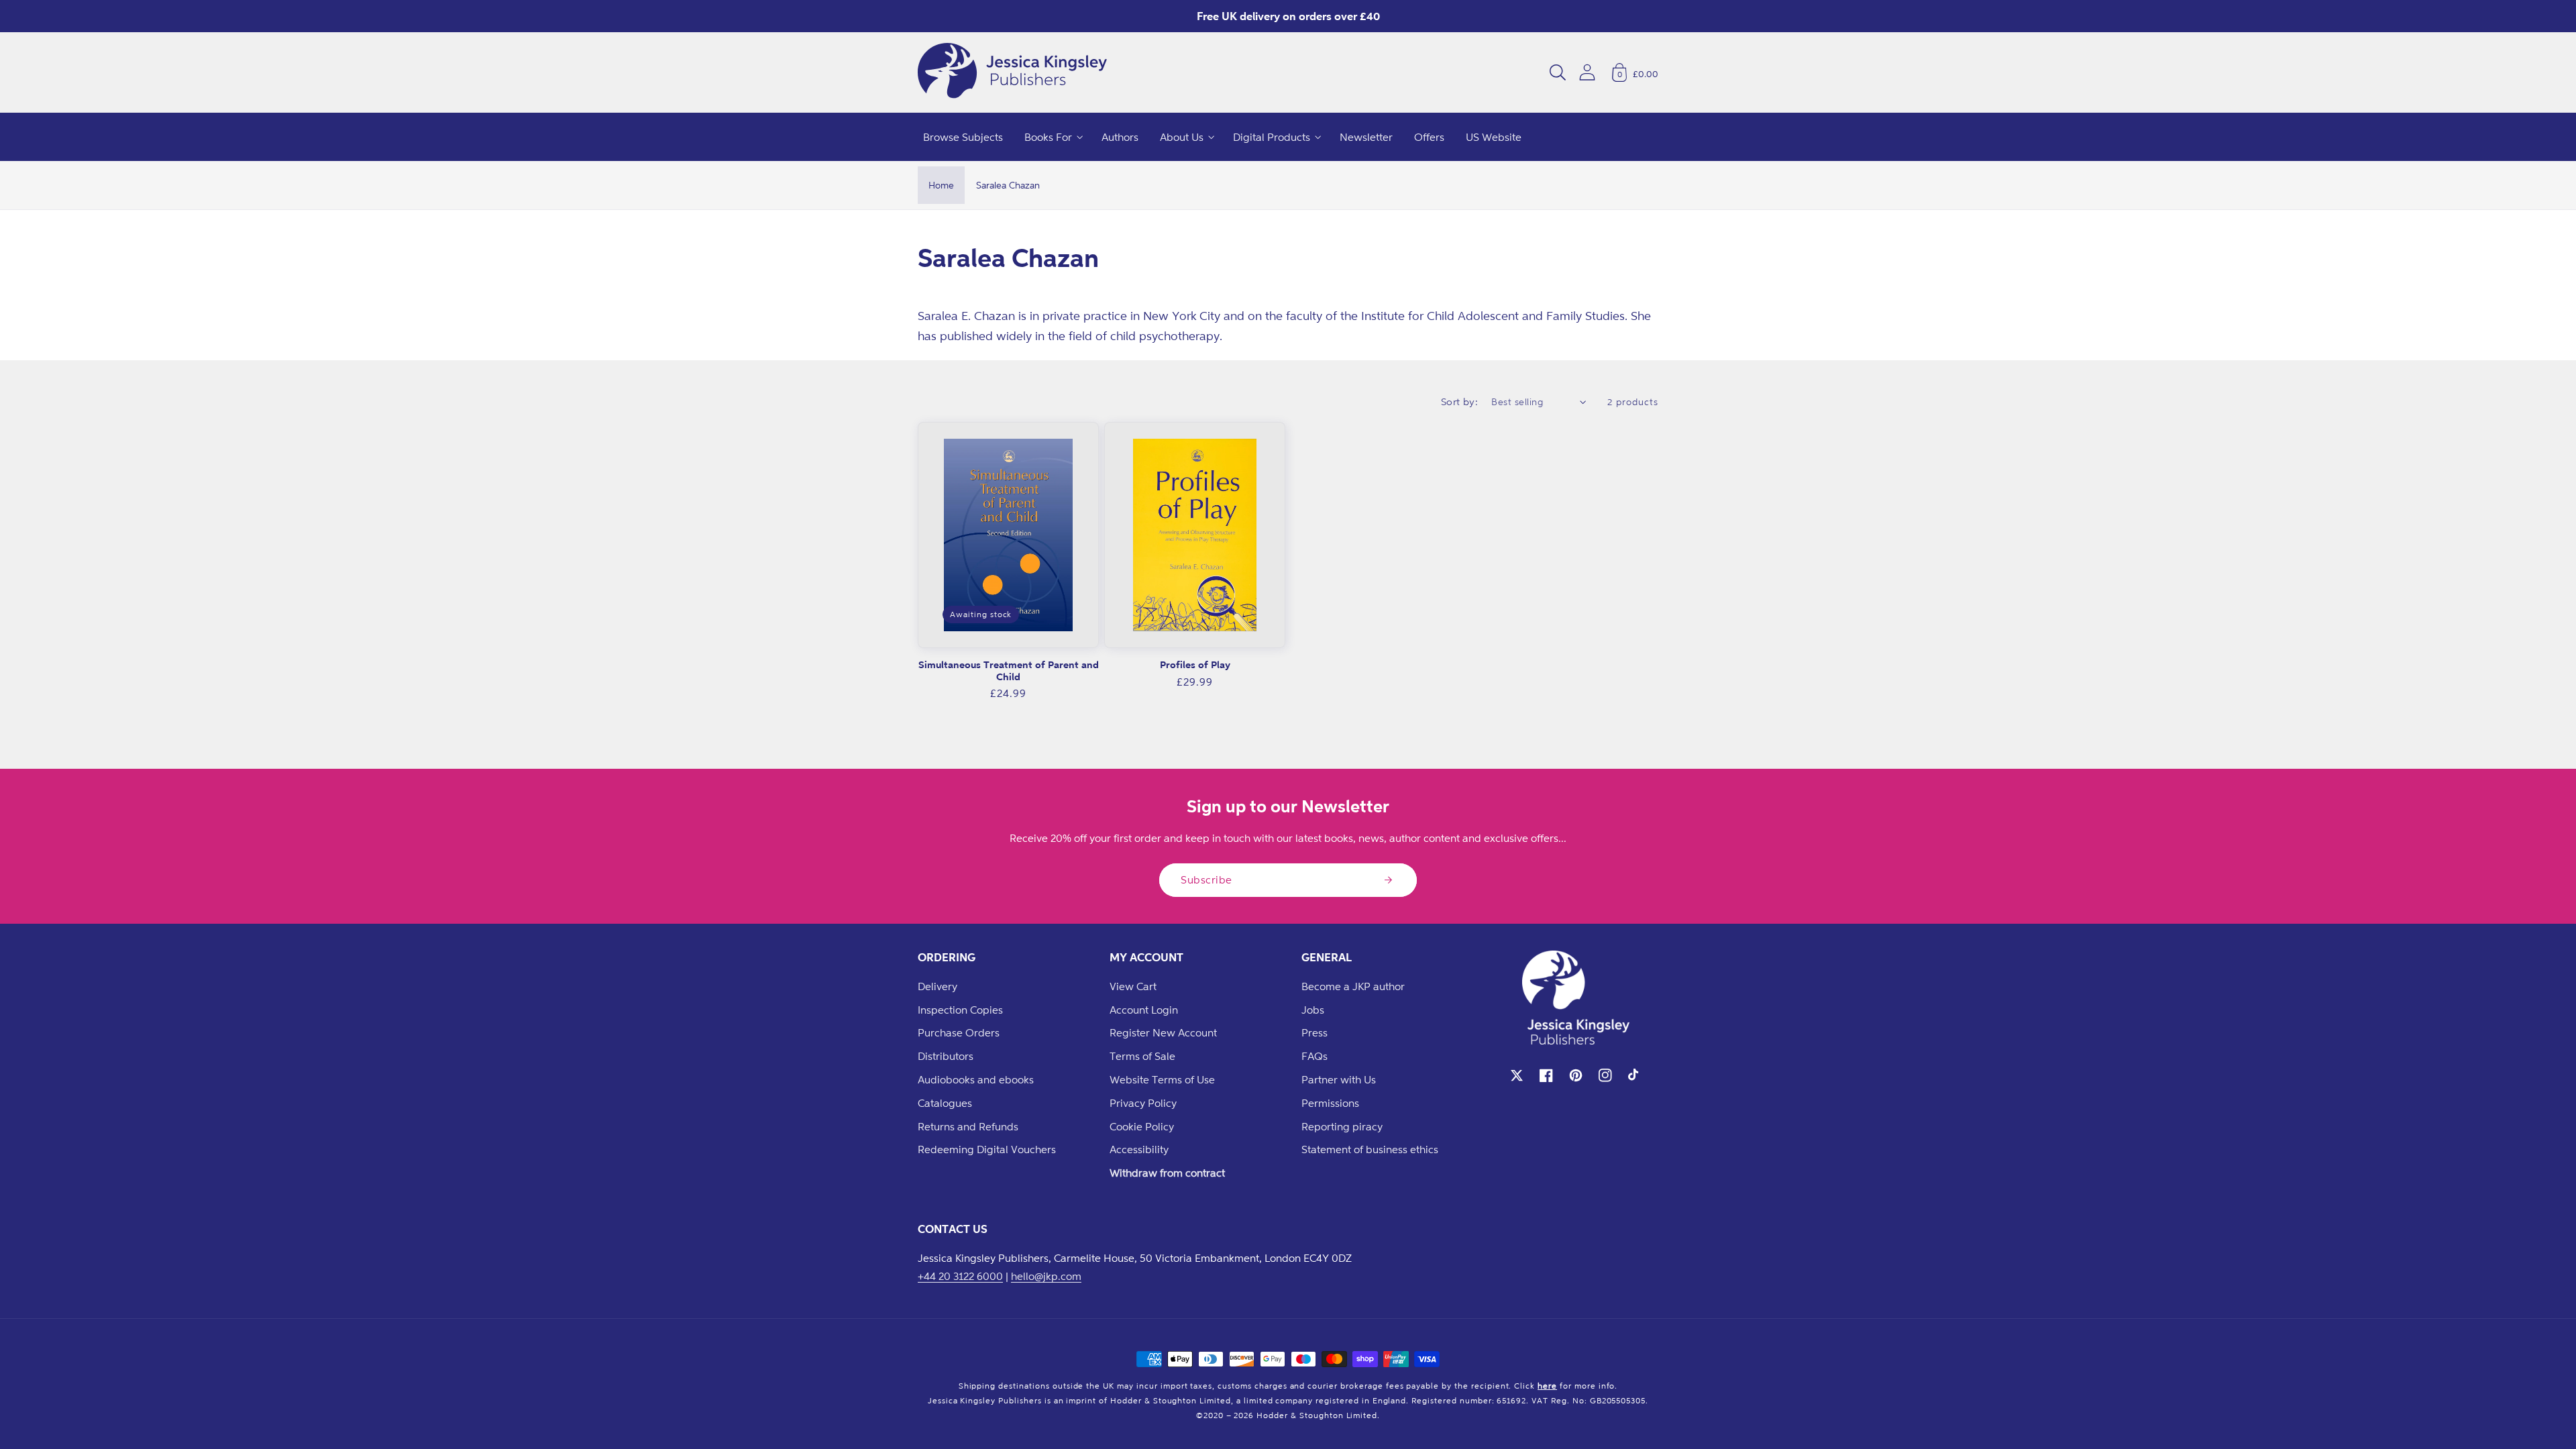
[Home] (1012, 72)
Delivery (937, 986)
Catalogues (945, 1103)
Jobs (1313, 1010)
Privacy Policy (1143, 1103)
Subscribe (1206, 879)
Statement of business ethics (1370, 1149)
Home (941, 185)
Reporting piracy (1342, 1126)
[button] (1558, 72)
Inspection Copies (960, 1010)
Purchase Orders (959, 1032)
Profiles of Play (1195, 664)
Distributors (946, 1056)
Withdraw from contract (1167, 1173)
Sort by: (1460, 401)
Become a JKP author (1353, 986)
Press (1314, 1032)
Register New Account (1163, 1032)
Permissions (1330, 1103)
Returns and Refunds (968, 1126)
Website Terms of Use (1162, 1079)
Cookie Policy (1142, 1126)
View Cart (1133, 986)
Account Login (1144, 1010)
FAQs (1314, 1056)
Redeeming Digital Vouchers (987, 1149)
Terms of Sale (1142, 1056)
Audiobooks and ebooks (976, 1079)
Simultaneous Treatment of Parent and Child (1009, 670)
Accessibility (1139, 1149)
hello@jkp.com (1046, 1276)
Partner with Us (1339, 1079)
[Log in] (1587, 72)
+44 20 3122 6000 (960, 1276)
